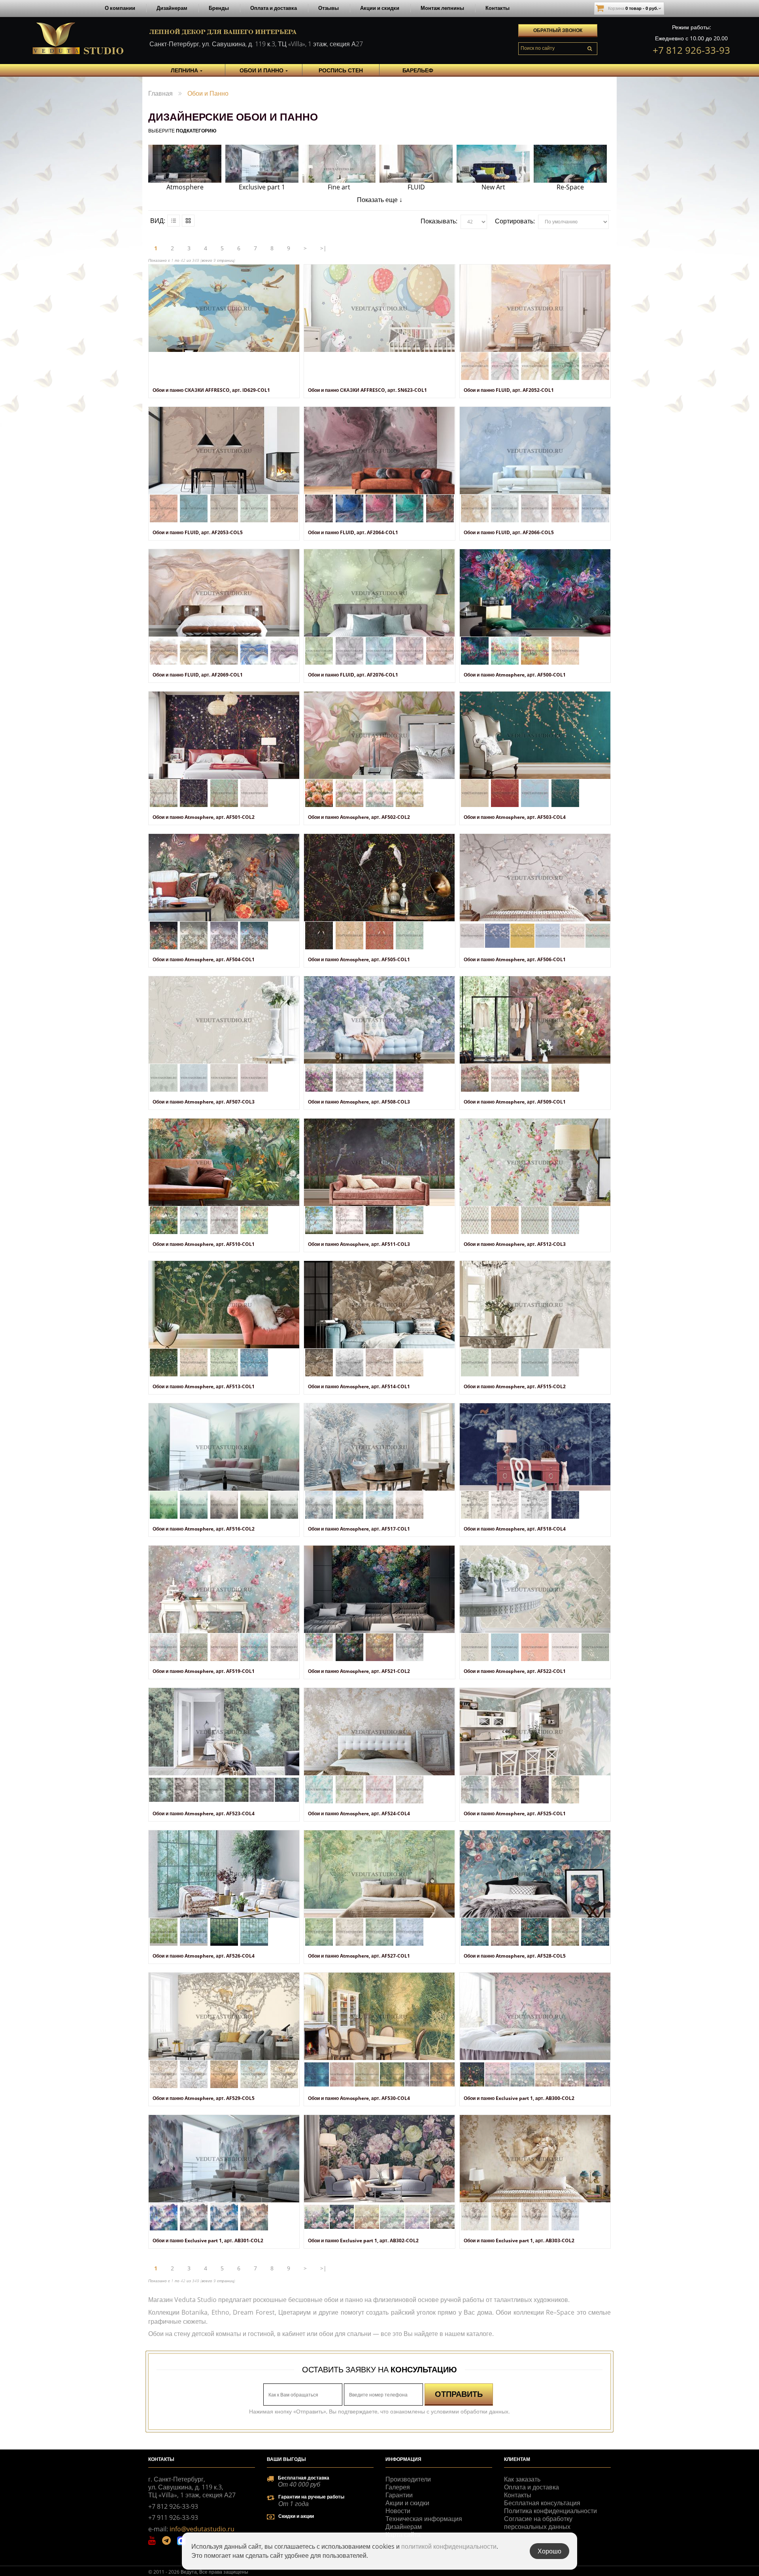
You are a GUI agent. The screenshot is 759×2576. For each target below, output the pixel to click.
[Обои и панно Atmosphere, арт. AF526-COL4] (224, 1874)
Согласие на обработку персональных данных (538, 2523)
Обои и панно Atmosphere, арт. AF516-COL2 (204, 1529)
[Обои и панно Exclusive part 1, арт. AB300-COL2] (535, 2016)
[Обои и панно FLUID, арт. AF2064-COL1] (379, 451)
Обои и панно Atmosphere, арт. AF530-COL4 (359, 2098)
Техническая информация (424, 2519)
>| (323, 248)
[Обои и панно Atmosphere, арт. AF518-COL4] (535, 1447)
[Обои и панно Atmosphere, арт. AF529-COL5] (224, 2016)
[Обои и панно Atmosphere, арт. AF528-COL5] (535, 1874)
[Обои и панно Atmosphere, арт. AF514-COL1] (379, 1305)
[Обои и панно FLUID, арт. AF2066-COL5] (535, 451)
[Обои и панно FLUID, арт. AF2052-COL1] (535, 308)
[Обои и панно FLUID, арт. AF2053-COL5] (224, 451)
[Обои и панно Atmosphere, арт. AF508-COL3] (379, 1020)
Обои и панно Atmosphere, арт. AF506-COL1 (515, 959)
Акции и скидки (380, 8)
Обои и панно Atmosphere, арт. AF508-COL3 (359, 1102)
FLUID (416, 187)
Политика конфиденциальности (550, 2511)
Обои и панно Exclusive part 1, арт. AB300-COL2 (519, 2098)
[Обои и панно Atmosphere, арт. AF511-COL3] (379, 1162)
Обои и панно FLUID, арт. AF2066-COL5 (509, 532)
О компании (120, 8)
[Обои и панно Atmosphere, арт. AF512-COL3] (535, 1162)
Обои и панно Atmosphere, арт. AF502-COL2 (359, 817)
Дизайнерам (172, 8)
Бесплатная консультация (542, 2503)
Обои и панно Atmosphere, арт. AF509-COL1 (515, 1102)
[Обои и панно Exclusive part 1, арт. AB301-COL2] (224, 2159)
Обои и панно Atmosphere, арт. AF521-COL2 (359, 1671)
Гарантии (399, 2495)
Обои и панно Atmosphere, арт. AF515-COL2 (515, 1386)
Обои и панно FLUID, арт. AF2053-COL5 (198, 532)
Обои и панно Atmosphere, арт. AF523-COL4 (204, 1813)
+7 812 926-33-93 (691, 50)
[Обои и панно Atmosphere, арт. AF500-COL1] (535, 593)
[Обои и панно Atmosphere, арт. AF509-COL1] (535, 1020)
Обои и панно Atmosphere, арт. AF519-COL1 (204, 1671)
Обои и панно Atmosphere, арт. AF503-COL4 (515, 817)
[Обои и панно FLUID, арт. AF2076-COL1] (379, 593)
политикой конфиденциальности (449, 2546)
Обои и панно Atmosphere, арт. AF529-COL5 (204, 2098)
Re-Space (570, 187)
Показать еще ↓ (380, 200)
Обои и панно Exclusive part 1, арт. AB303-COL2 (519, 2241)
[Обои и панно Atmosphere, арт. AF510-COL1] (224, 1162)
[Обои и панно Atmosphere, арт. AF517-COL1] (379, 1447)
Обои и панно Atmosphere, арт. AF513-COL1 (204, 1386)
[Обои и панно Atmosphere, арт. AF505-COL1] (379, 878)
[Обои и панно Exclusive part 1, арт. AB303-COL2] (535, 2159)
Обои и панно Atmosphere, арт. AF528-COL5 (515, 1956)
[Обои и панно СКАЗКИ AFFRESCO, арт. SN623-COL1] (379, 308)
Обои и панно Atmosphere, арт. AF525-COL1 (515, 1813)
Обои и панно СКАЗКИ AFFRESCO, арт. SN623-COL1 (367, 390)
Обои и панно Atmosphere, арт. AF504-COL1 (204, 959)
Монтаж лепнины (442, 8)
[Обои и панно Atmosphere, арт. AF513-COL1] (224, 1305)
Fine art (339, 187)
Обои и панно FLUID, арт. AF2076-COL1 (353, 675)
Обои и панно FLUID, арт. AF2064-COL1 (353, 532)
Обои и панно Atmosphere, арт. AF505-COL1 (359, 959)
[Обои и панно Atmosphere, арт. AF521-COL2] (379, 1589)
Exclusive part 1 (262, 187)
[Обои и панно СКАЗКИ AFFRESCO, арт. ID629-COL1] (224, 308)
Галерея (398, 2487)
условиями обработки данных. (470, 2411)
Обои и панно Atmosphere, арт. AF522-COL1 (515, 1671)
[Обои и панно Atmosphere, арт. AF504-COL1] (224, 878)
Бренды (219, 8)
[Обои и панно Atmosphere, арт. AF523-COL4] (224, 1732)
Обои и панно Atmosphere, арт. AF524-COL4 (359, 1813)
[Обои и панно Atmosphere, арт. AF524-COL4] (379, 1732)
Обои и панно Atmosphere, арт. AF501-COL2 (204, 817)
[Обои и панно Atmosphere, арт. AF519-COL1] (224, 1589)
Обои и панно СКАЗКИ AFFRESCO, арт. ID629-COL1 (211, 390)
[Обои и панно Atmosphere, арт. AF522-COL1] (535, 1589)
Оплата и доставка (274, 8)
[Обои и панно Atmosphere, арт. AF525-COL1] (535, 1732)
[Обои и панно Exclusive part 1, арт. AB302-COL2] (379, 2159)
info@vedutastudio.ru (202, 2529)
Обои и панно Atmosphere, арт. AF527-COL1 (359, 1956)
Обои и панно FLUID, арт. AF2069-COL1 (198, 675)
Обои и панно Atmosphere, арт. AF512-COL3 (515, 1244)
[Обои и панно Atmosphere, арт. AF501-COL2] (224, 735)
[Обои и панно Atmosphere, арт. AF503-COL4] (535, 735)
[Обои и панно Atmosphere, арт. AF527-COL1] (379, 1874)
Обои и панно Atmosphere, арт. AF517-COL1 (359, 1529)
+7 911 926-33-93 (173, 2517)
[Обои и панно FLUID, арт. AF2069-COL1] (224, 593)
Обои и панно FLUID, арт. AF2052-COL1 (509, 390)
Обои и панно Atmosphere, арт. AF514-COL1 (359, 1386)
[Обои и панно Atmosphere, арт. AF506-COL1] (535, 878)
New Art (493, 187)
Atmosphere (185, 187)
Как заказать (522, 2479)
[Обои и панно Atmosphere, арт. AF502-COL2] (379, 735)
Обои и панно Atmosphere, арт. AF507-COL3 (204, 1102)
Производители (408, 2479)
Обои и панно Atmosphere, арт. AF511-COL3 (359, 1244)
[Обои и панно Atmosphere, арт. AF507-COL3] (224, 1020)
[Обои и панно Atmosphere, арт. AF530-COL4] (379, 2016)
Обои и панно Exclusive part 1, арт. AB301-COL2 (208, 2241)
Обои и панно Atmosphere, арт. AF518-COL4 (515, 1529)
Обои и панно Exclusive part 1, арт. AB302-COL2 (363, 2241)
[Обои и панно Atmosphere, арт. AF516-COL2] (224, 1447)
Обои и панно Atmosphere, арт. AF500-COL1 (515, 675)
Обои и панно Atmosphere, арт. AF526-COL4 (204, 1956)
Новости (398, 2511)
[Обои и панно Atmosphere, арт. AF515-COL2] (535, 1305)
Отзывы (329, 8)
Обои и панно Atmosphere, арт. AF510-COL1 (204, 1244)
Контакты (498, 8)
